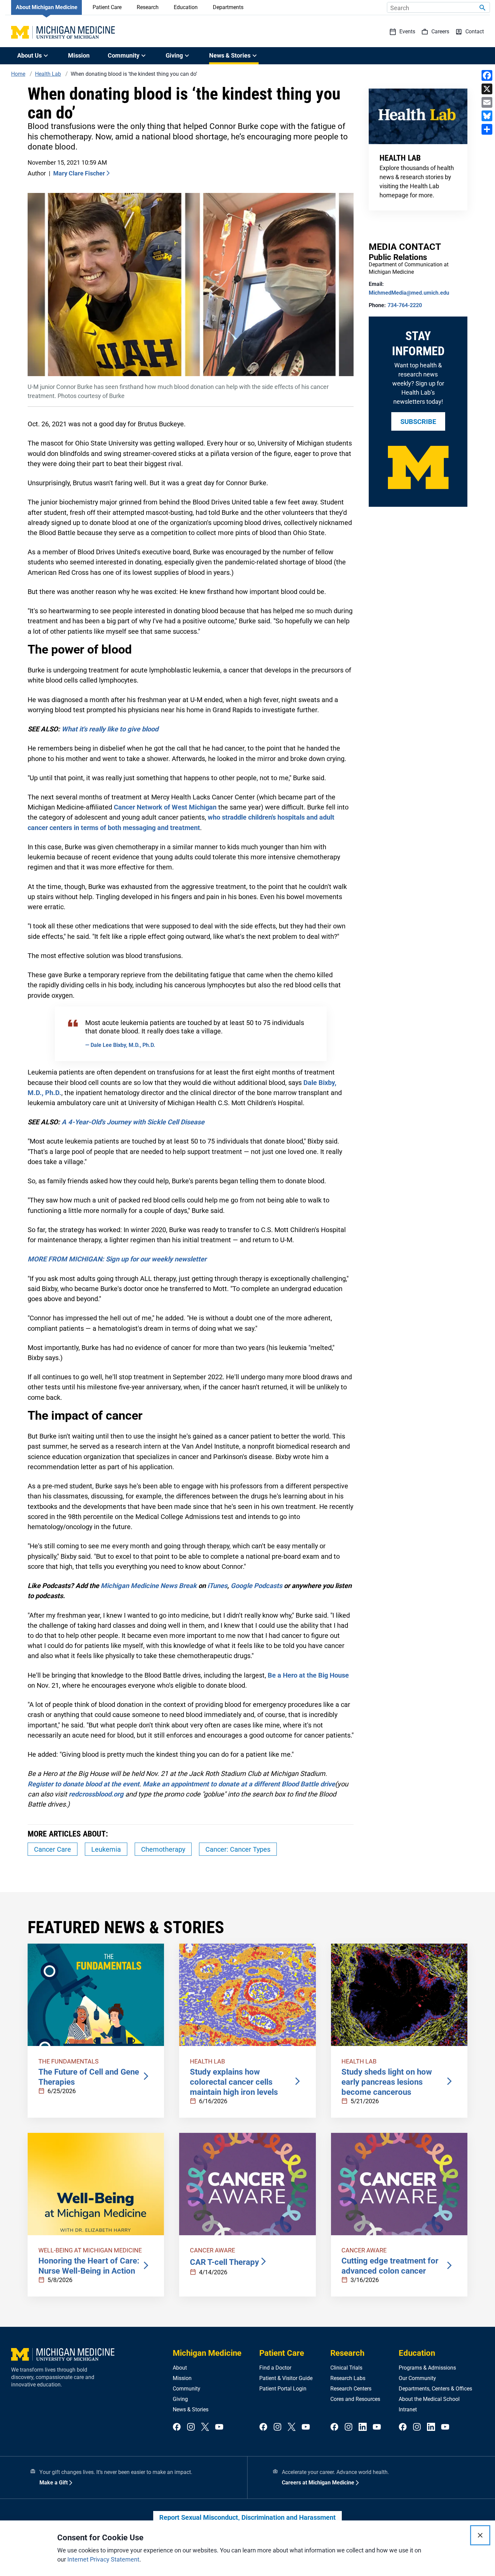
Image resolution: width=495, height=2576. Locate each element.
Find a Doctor (275, 2368)
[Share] (487, 129)
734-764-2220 (405, 305)
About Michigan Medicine (47, 7)
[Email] (487, 102)
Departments (228, 7)
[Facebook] (487, 75)
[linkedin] (363, 2427)
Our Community (417, 2378)
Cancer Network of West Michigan (165, 807)
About (180, 2368)
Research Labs (348, 2378)
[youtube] (219, 2427)
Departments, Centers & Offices (435, 2389)
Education (186, 7)
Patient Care (107, 7)
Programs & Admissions (427, 2368)
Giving (180, 2399)
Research (148, 7)
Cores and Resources (355, 2399)
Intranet (408, 2409)
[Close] (480, 2535)
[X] (487, 89)
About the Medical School (429, 2399)
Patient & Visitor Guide (286, 2378)
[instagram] (191, 2427)
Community (187, 2389)
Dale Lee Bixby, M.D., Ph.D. (122, 1045)
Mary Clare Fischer (79, 173)
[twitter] (205, 2427)
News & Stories (191, 2409)
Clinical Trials (346, 2368)
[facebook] (177, 2427)
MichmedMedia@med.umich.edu (409, 293)
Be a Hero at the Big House (308, 1675)
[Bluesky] (487, 116)
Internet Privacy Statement (103, 2559)
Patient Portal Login (283, 2389)
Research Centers (351, 2389)
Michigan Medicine (207, 2353)
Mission (79, 55)
